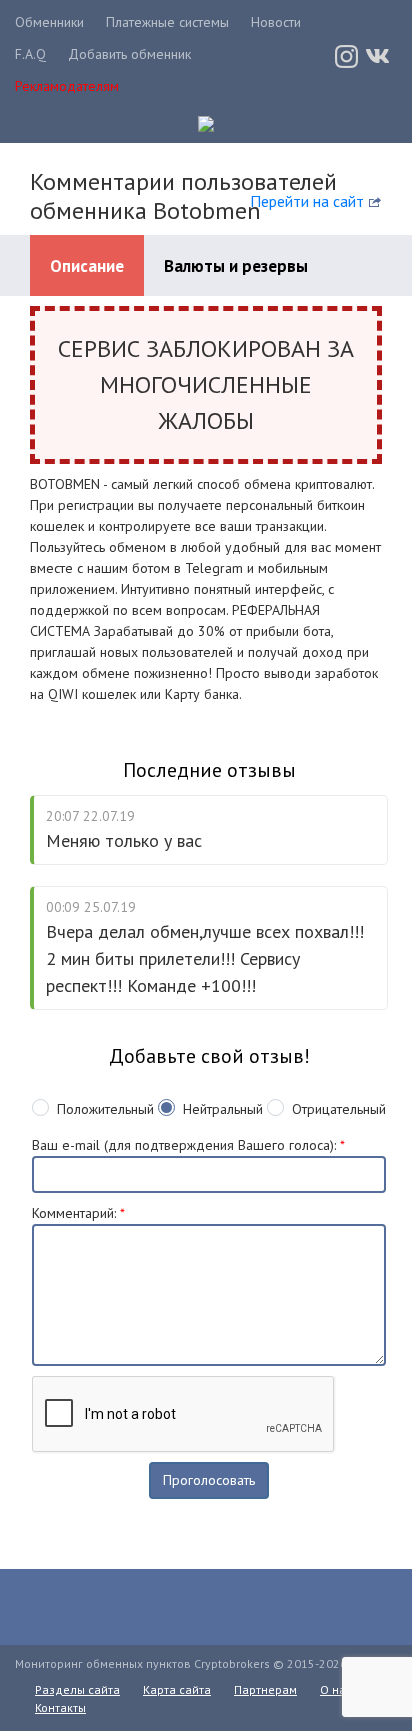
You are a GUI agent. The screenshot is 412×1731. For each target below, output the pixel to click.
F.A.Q (30, 54)
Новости (276, 22)
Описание (87, 266)
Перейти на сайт (307, 201)
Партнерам (265, 1689)
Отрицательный (339, 1109)
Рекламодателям (67, 86)
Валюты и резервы (236, 266)
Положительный (105, 1109)
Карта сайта (177, 1689)
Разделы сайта (77, 1689)
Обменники (49, 22)
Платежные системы (167, 22)
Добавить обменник (129, 54)
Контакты (60, 1707)
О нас (336, 1689)
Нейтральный (223, 1109)
